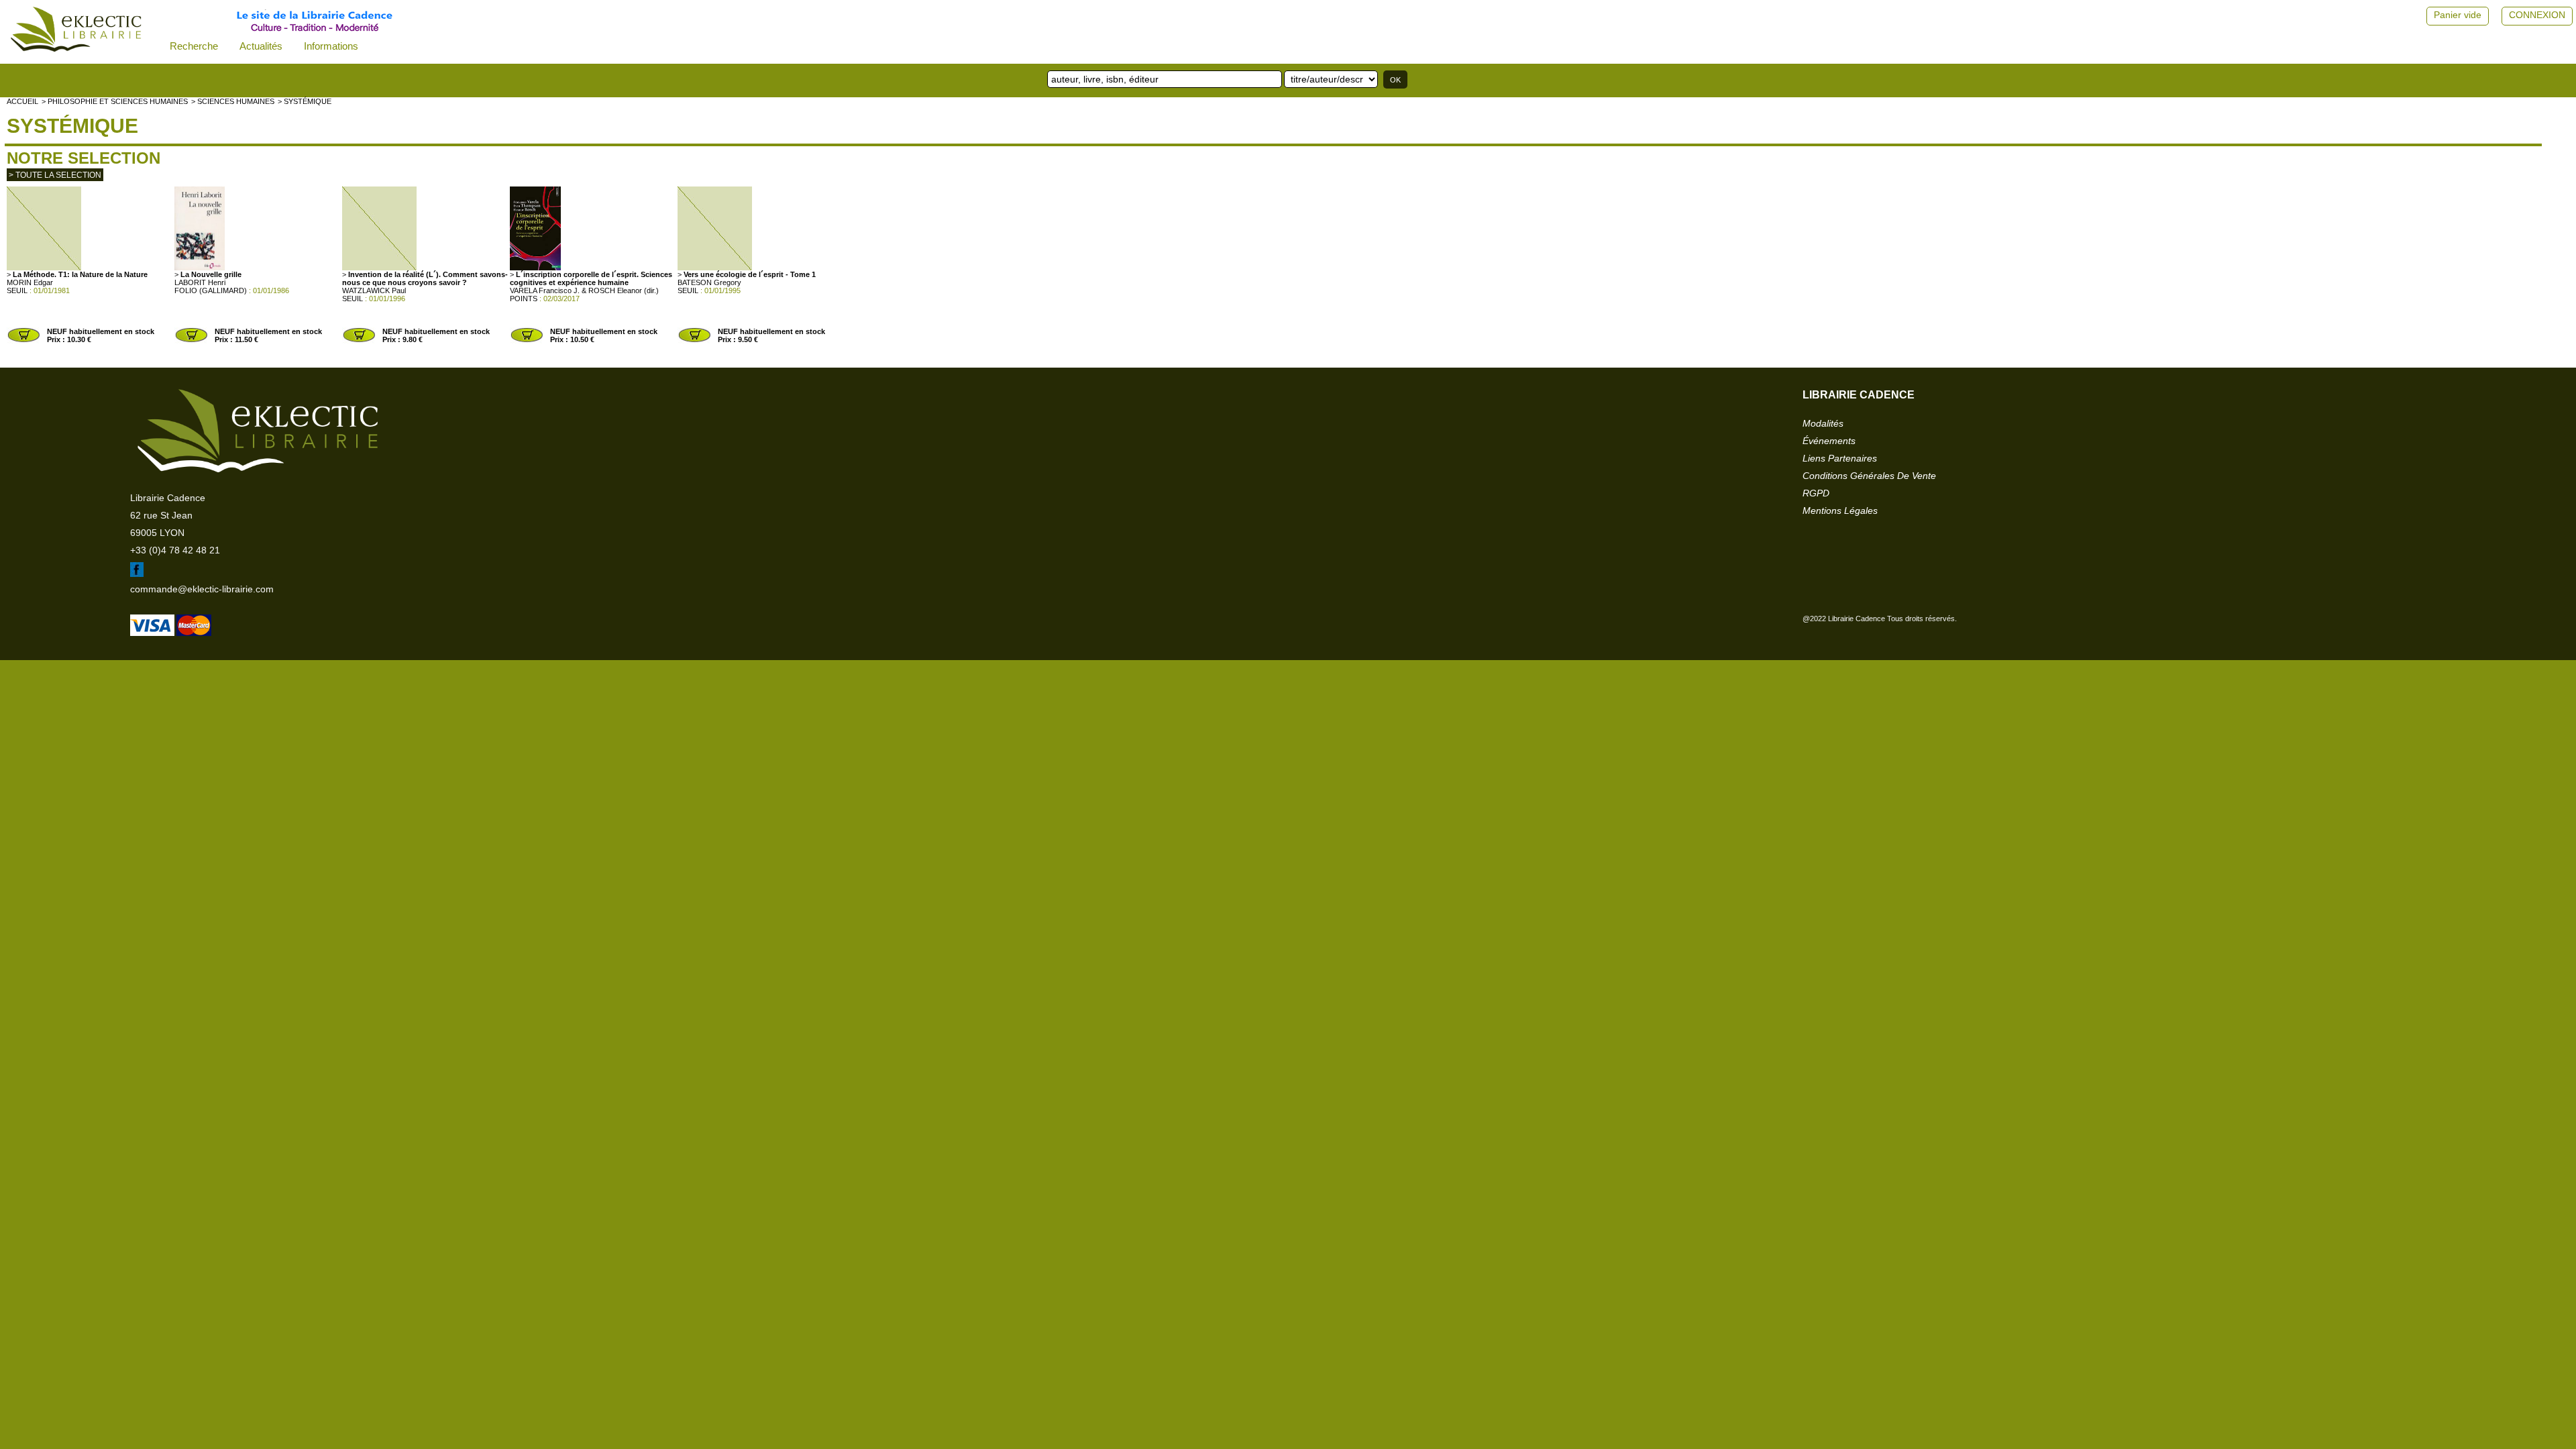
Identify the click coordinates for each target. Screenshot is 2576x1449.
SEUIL (17, 290)
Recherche (194, 46)
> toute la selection (55, 175)
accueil (22, 101)
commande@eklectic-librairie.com (202, 589)
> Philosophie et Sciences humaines (115, 101)
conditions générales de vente (1869, 476)
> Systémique (305, 101)
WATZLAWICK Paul (374, 290)
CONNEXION (2537, 15)
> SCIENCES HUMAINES (233, 101)
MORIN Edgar (30, 282)
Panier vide (2458, 15)
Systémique (72, 126)
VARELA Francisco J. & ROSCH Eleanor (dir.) (584, 290)
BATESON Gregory (709, 282)
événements (1829, 441)
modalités (1823, 423)
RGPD (1816, 493)
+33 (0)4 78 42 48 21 (175, 550)
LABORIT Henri (200, 282)
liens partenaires (1840, 458)
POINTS (524, 299)
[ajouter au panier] (23, 341)
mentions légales (1840, 511)
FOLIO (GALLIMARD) (211, 290)
